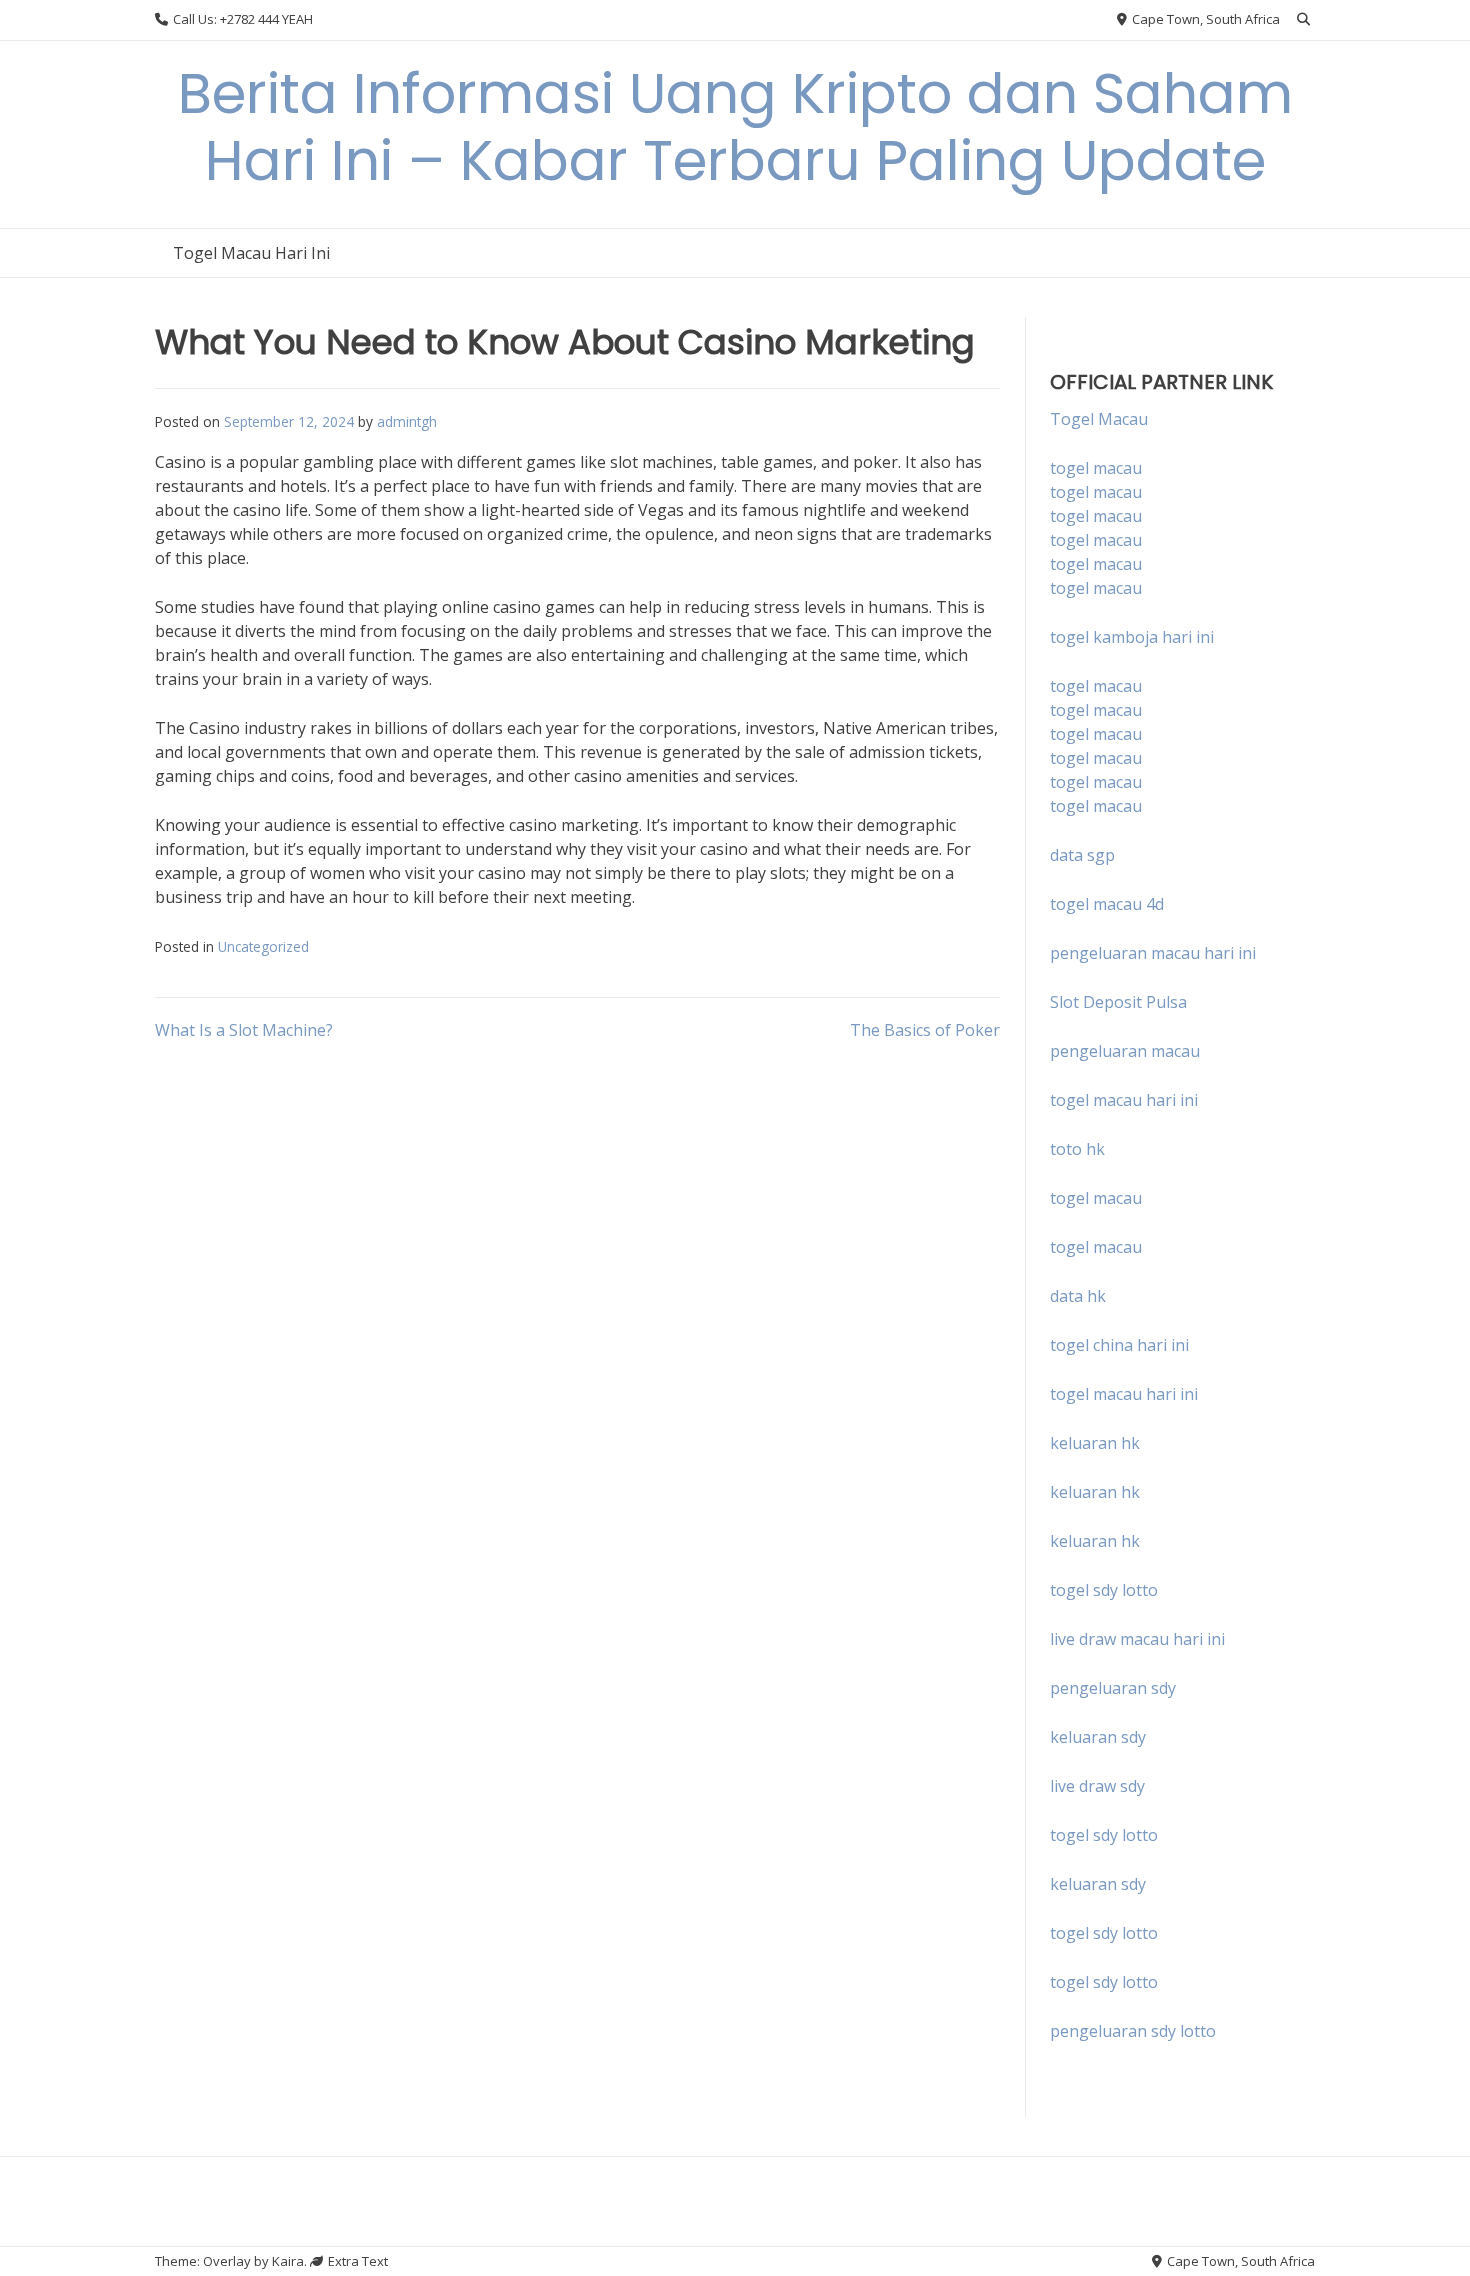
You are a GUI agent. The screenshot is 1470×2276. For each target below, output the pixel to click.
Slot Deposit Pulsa (1118, 1002)
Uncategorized (263, 946)
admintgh (407, 421)
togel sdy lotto (1104, 1835)
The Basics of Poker (925, 1030)
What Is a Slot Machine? (244, 1030)
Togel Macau (1099, 419)
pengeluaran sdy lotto (1133, 2031)
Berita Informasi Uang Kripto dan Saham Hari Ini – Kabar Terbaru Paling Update (735, 127)
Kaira (288, 2261)
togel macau (1096, 492)
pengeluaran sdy (1113, 1688)
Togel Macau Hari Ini (251, 253)
